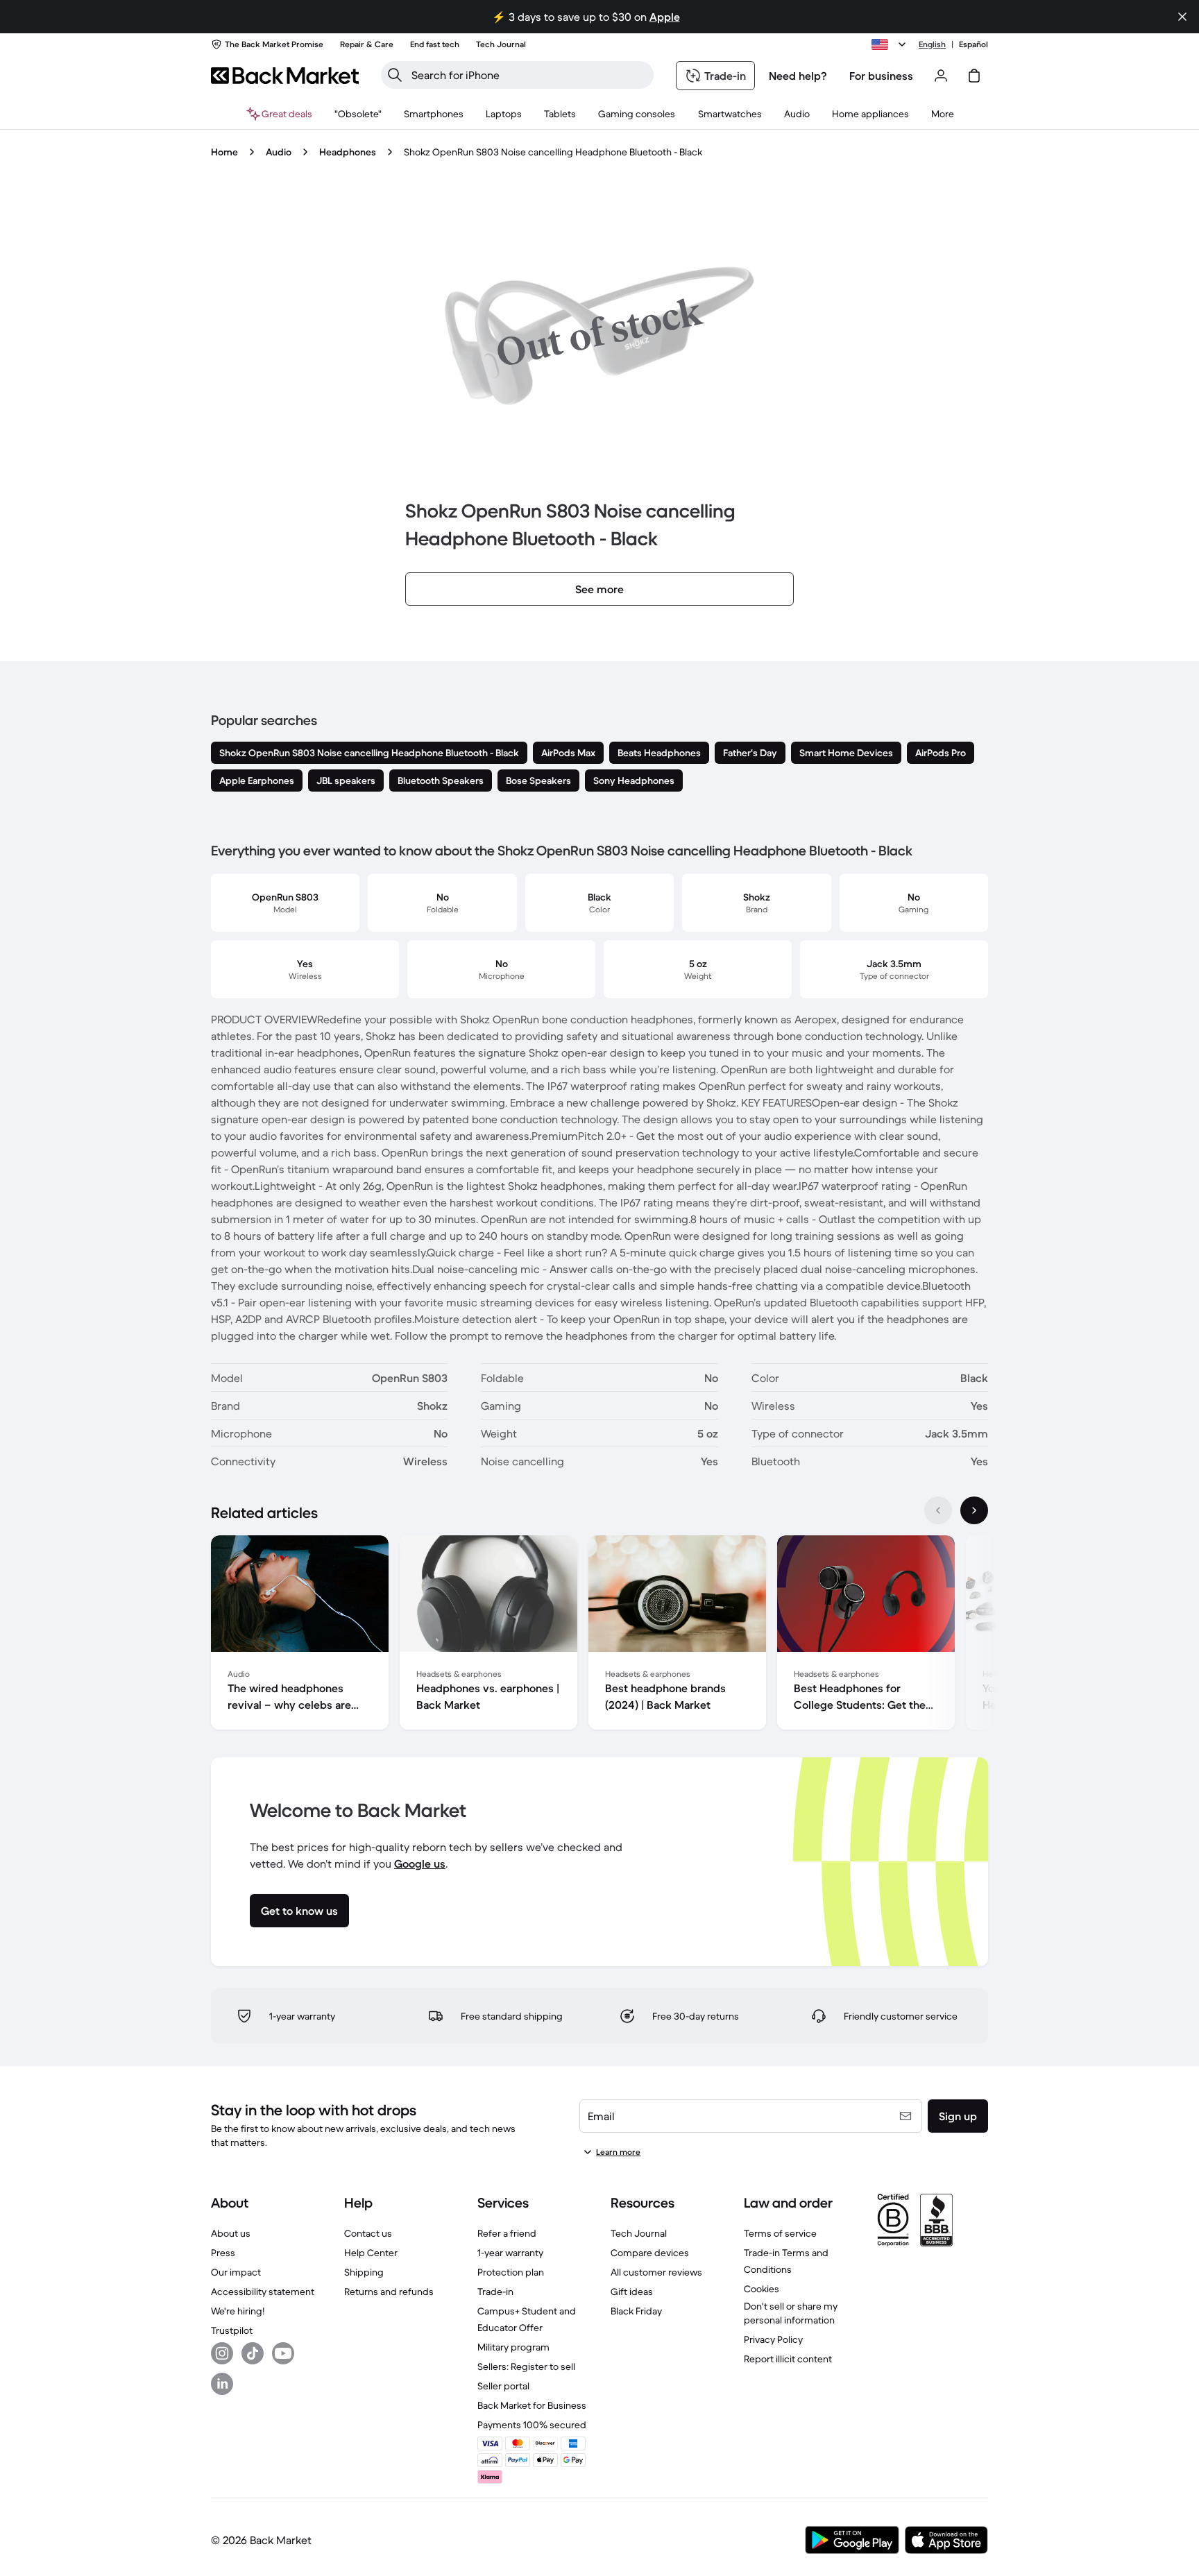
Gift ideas (632, 2292)
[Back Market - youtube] (283, 2353)
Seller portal (503, 2386)
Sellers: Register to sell (526, 2366)
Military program (513, 2347)
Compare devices (650, 2253)
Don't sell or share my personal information (791, 2313)
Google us (420, 1863)
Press (223, 2253)
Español (973, 44)
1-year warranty (510, 2253)
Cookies (762, 2289)
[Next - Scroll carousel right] (974, 1510)
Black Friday (636, 2311)
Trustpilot (232, 2330)
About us (231, 2233)
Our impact (236, 2272)
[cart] (974, 76)
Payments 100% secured (532, 2425)
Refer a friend (507, 2233)
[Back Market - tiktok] (253, 2353)
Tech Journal (639, 2233)
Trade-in (495, 2292)
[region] (599, 1635)
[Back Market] (285, 76)
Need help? (798, 76)
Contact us (368, 2233)
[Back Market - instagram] (222, 2353)
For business (881, 76)
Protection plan (511, 2272)
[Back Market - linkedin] (222, 2384)
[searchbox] (528, 75)
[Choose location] (891, 44)
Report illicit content (788, 2359)
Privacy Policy (773, 2339)
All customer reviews (656, 2272)
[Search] (395, 75)
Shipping (364, 2272)
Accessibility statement (263, 2292)
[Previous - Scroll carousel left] (938, 1510)
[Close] (1182, 17)
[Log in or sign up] (941, 76)
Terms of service (780, 2233)
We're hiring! (238, 2311)
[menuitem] (434, 114)
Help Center (371, 2253)
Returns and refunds (389, 2292)
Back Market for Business (532, 2405)
